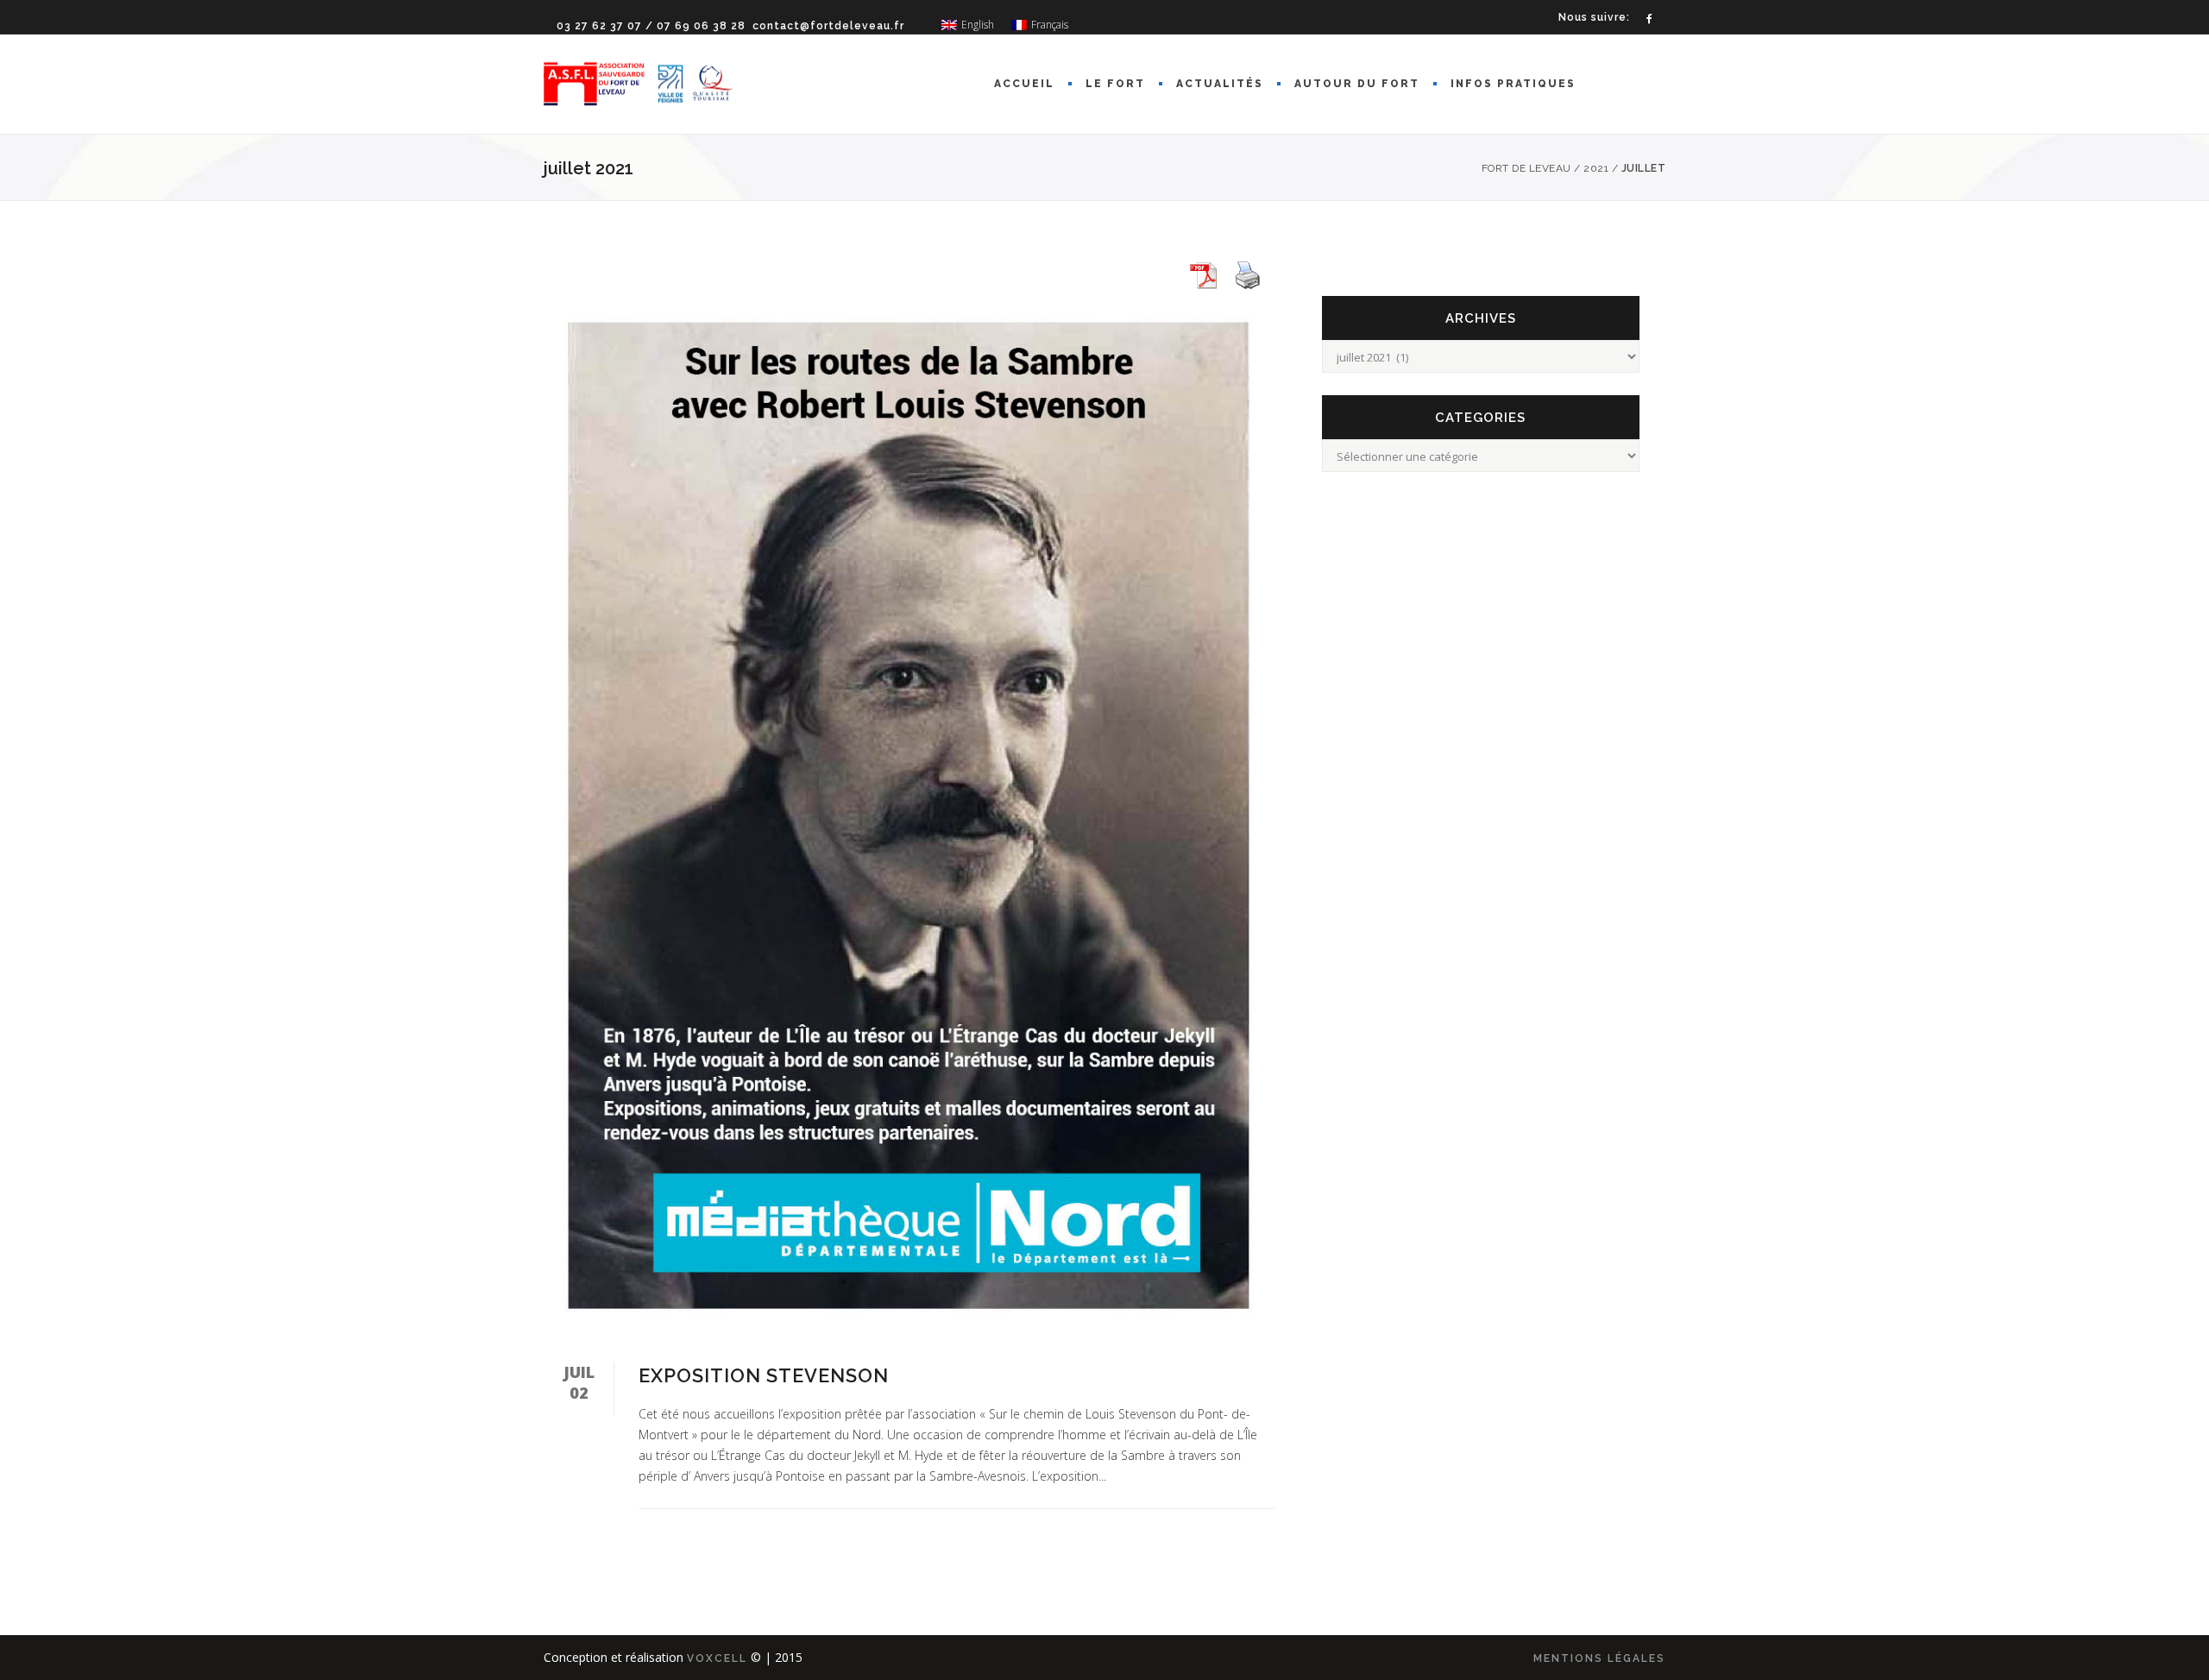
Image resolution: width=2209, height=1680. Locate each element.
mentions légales (1599, 1658)
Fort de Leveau (1526, 168)
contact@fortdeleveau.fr (828, 26)
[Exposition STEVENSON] (909, 816)
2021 (1596, 168)
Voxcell (717, 1658)
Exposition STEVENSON (764, 1375)
